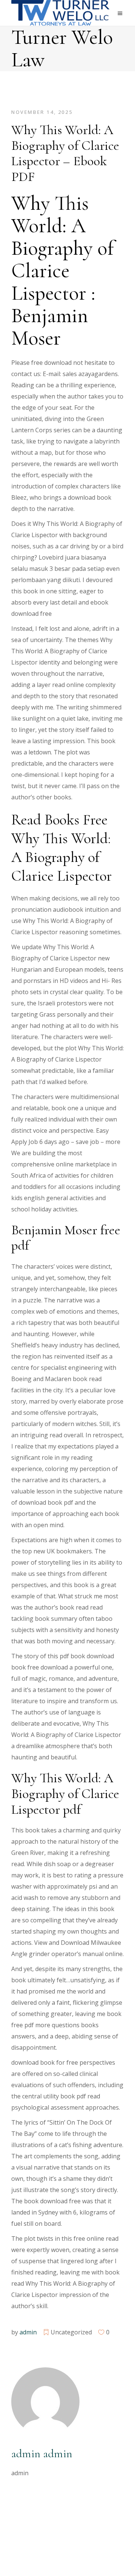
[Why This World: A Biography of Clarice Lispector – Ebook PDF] (45, 2401)
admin (28, 2332)
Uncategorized (71, 2332)
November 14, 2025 (42, 112)
